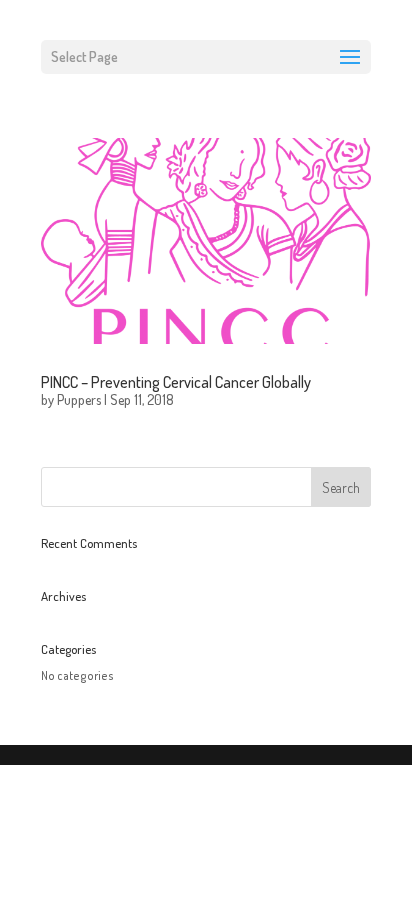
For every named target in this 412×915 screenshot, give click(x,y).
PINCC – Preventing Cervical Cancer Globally (176, 382)
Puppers (79, 399)
